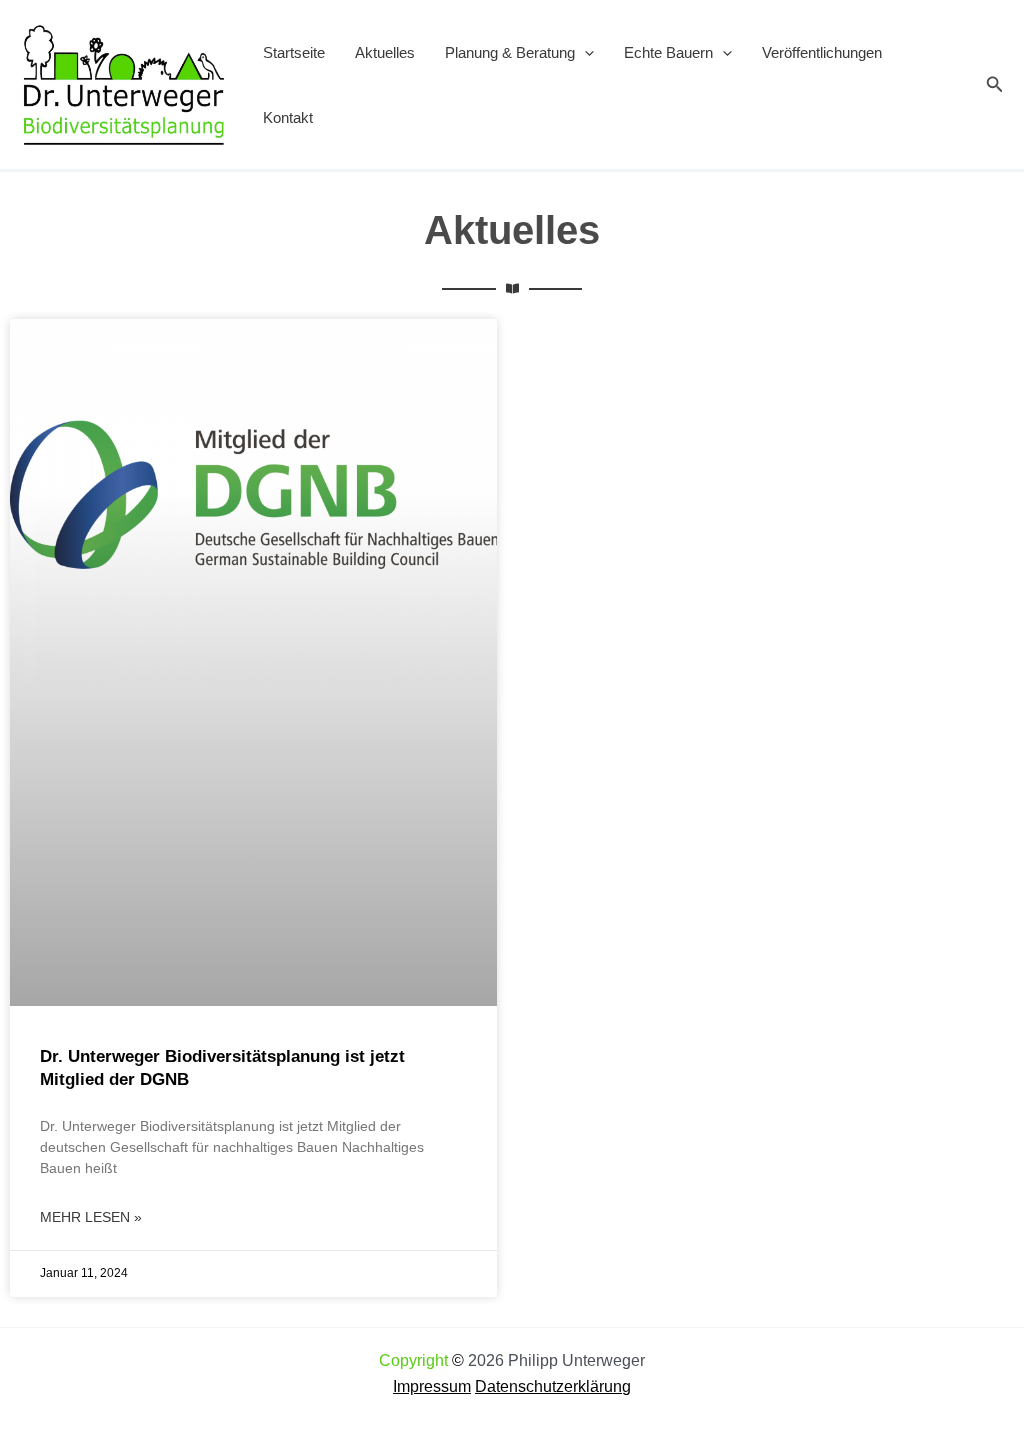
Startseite (294, 52)
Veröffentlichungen (822, 52)
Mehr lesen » (91, 1217)
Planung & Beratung (510, 52)
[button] (584, 52)
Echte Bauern (668, 52)
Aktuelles (385, 52)
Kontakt (288, 117)
